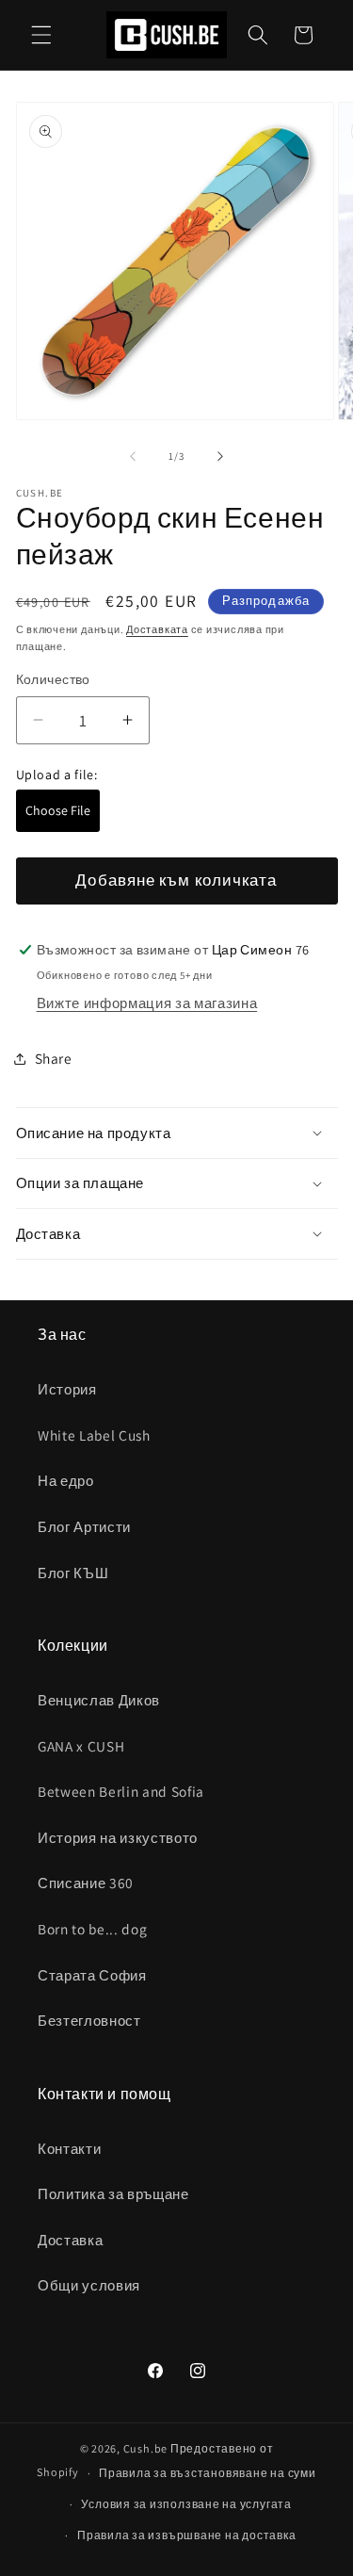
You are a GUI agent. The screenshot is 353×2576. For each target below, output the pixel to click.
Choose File (58, 810)
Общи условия (89, 2285)
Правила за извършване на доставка (186, 2535)
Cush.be (145, 2448)
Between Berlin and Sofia (121, 1791)
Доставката (157, 629)
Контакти (69, 2148)
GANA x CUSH (81, 1746)
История (67, 1389)
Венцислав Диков (99, 1700)
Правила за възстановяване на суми (207, 2473)
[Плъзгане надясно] (220, 456)
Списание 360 (86, 1883)
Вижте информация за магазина (147, 1003)
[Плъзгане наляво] (133, 456)
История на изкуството (118, 1837)
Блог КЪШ (73, 1573)
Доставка (70, 2240)
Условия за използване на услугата (186, 2504)
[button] (41, 35)
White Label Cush (94, 1435)
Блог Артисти (84, 1526)
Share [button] (54, 1058)
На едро (66, 1480)
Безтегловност (89, 2020)
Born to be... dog (92, 1929)
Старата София (92, 1975)
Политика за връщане (113, 2193)
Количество (53, 679)
